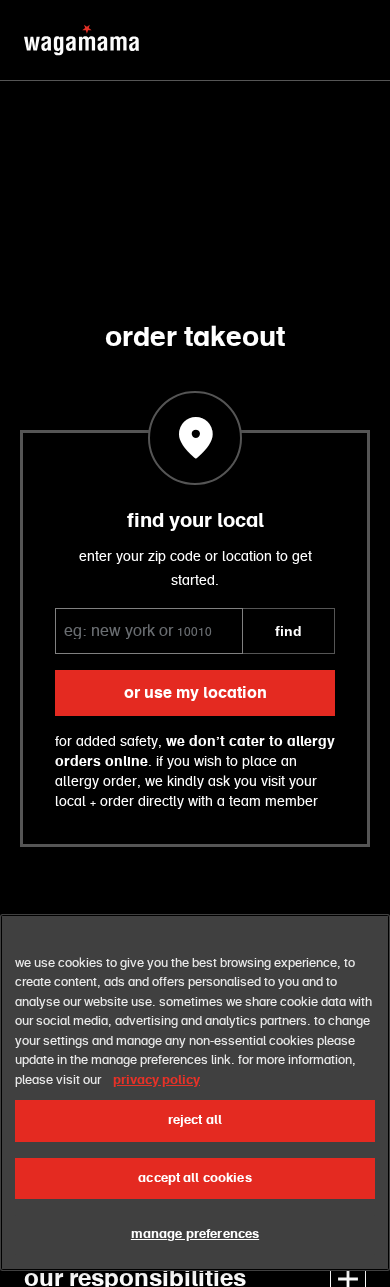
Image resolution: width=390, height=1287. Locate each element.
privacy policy (156, 1080)
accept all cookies (194, 1178)
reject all (195, 1120)
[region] (195, 1092)
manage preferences (195, 1234)
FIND (288, 631)
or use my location (195, 693)
